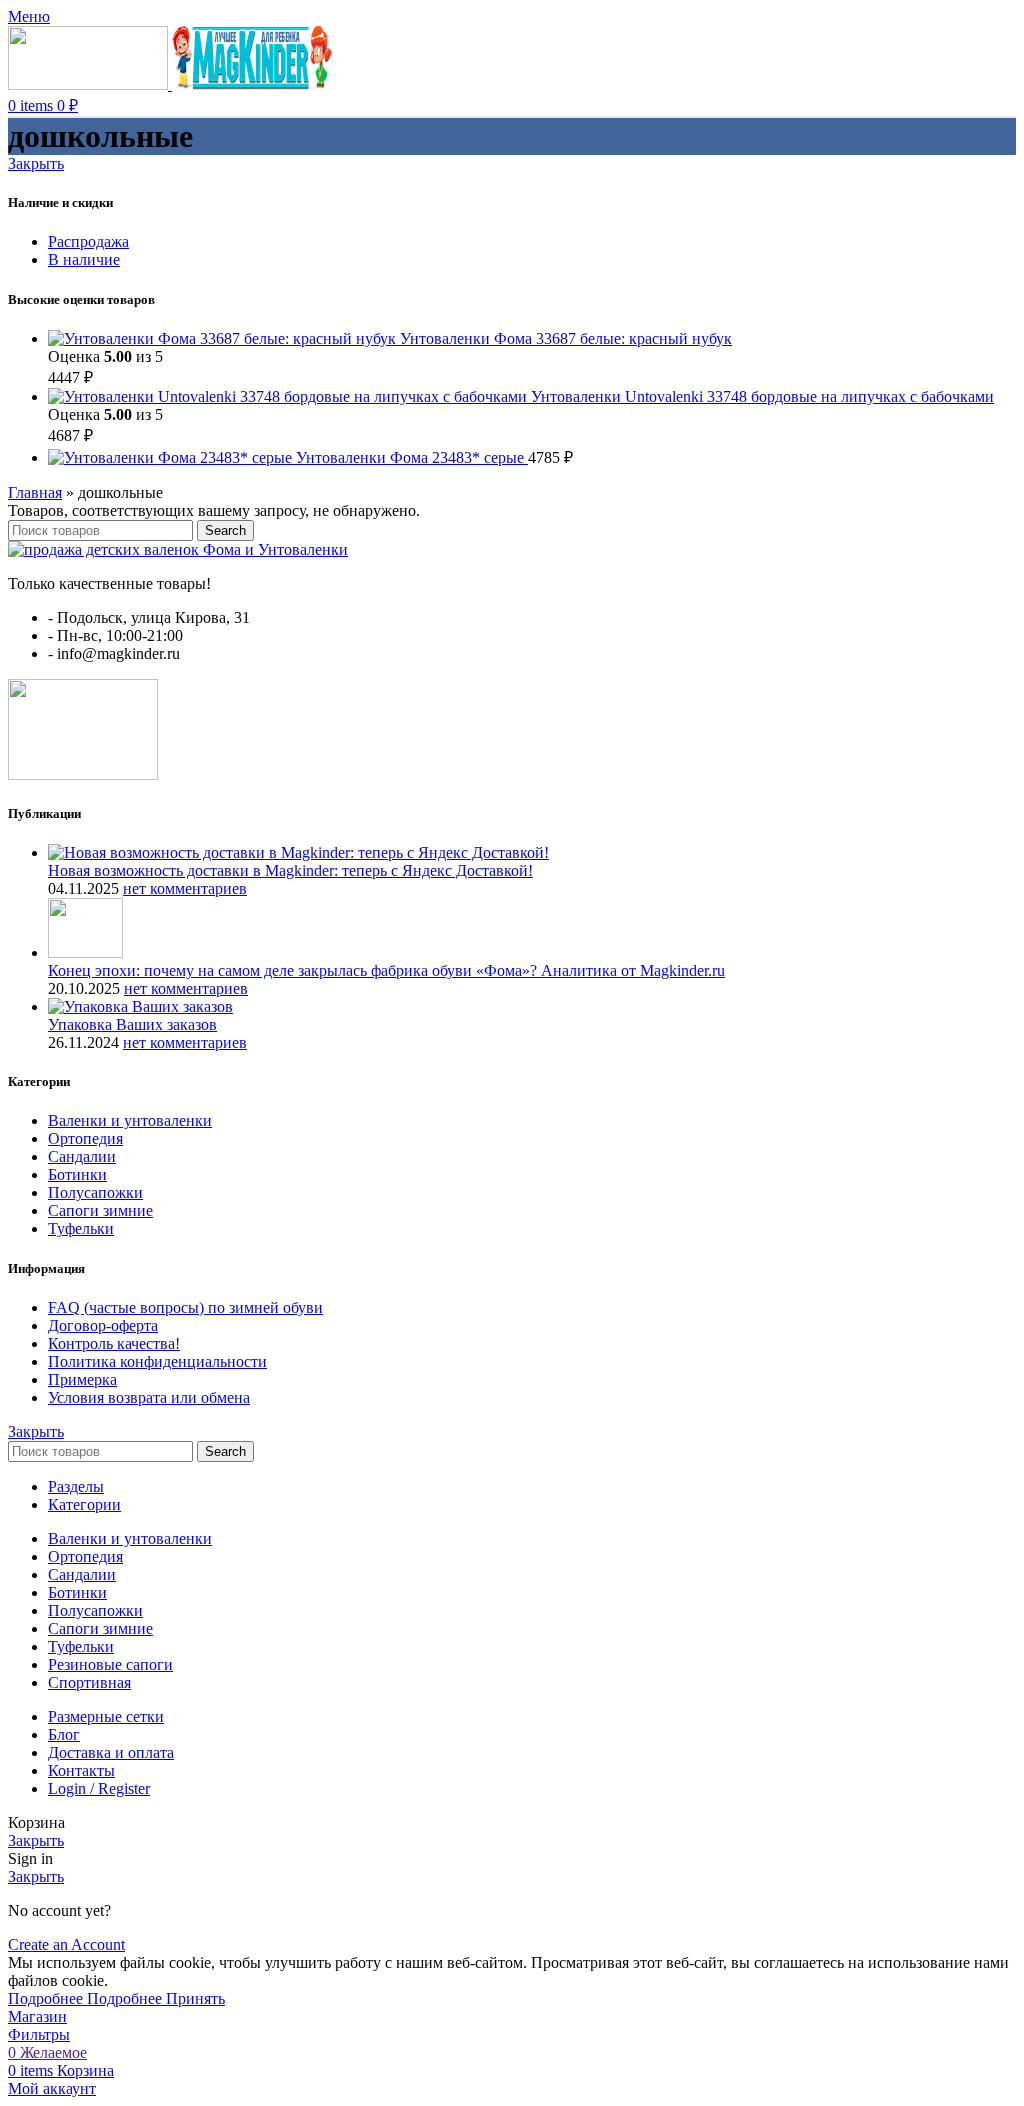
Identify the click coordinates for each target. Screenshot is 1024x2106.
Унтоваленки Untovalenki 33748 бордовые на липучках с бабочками (762, 396)
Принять (195, 1998)
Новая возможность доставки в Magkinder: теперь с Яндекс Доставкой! (290, 870)
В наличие (84, 259)
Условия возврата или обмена (149, 1397)
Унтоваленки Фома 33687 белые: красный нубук (566, 338)
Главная (35, 492)
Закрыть (36, 163)
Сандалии (82, 1156)
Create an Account (66, 1944)
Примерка (82, 1379)
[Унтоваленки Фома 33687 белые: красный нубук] (224, 338)
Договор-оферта (103, 1325)
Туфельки (81, 1228)
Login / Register (99, 1788)
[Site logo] (90, 84)
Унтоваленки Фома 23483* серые (412, 457)
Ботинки (77, 1174)
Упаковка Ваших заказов (132, 1024)
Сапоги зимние (100, 1210)
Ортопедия (85, 1138)
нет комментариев (185, 888)
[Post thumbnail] (298, 852)
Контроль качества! (114, 1343)
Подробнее (85, 1998)
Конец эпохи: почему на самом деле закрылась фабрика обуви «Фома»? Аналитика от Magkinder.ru (386, 970)
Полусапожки (95, 1192)
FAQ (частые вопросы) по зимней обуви (185, 1307)
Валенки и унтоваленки (130, 1120)
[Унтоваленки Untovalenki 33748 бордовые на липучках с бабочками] (289, 396)
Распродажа (88, 241)
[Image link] (178, 549)
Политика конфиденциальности (157, 1361)
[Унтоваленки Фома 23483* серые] (172, 457)
